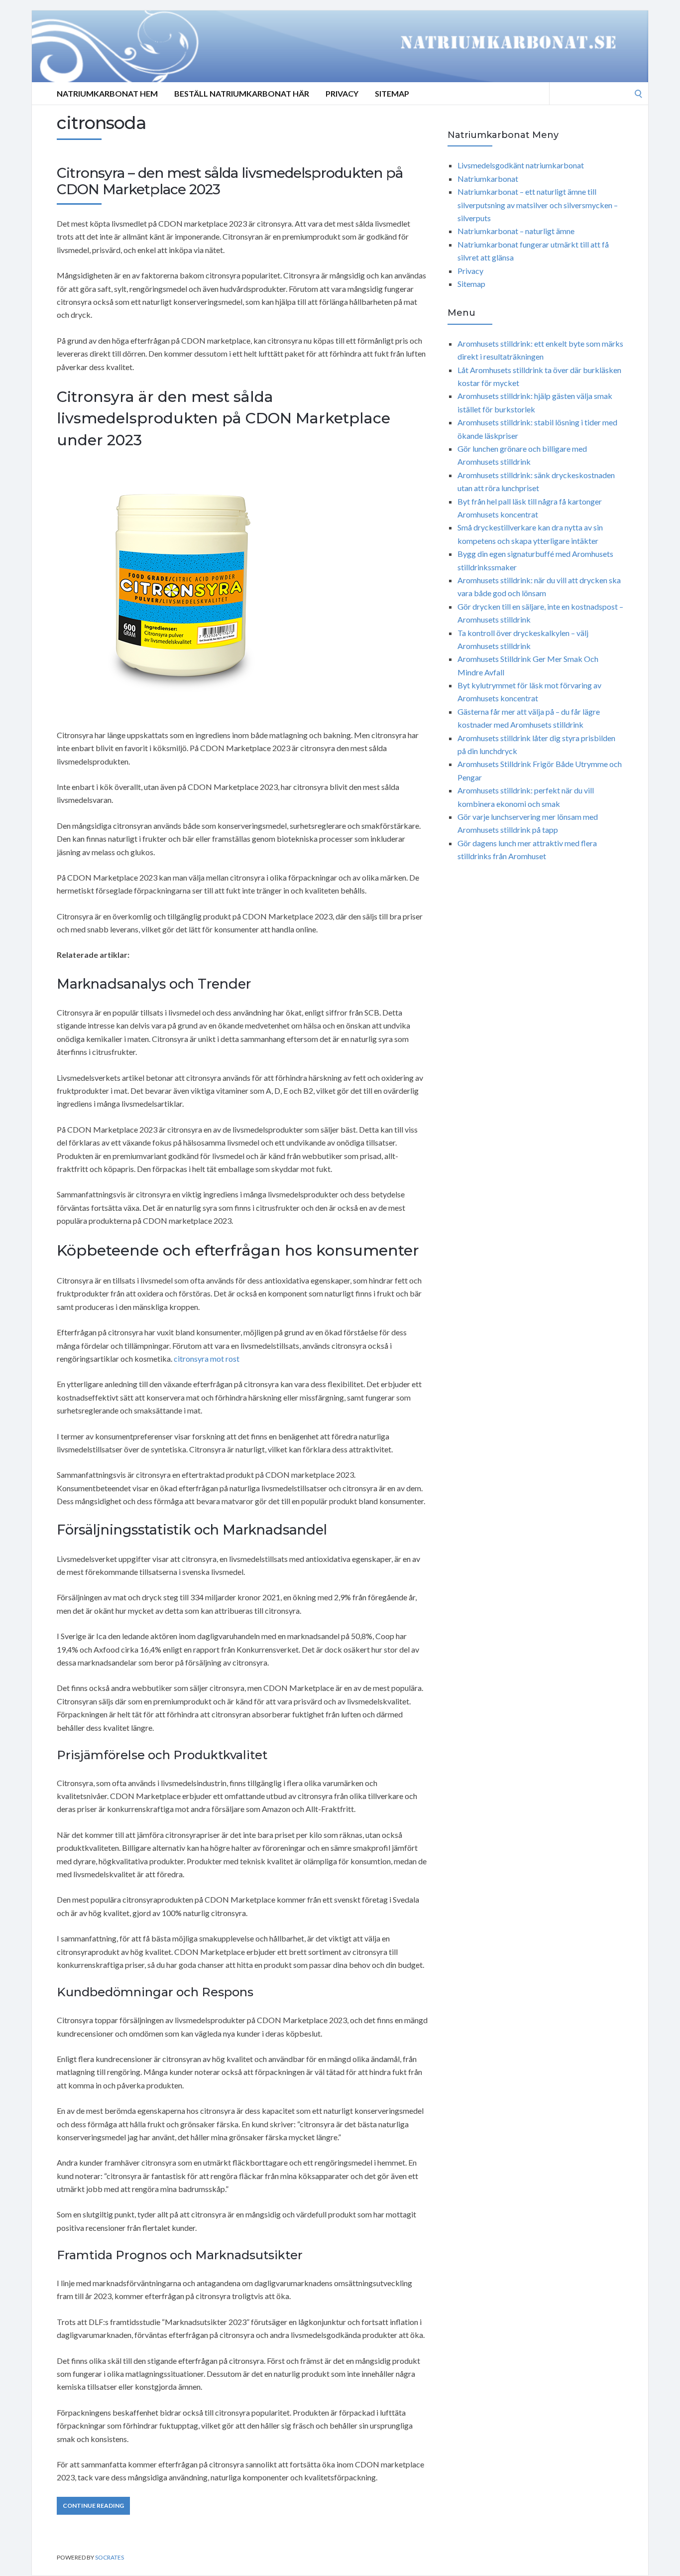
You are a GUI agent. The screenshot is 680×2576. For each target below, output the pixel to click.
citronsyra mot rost (207, 1358)
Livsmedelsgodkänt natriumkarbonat (521, 165)
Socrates (110, 2557)
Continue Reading (93, 2506)
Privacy (342, 93)
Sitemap (392, 93)
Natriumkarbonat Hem (107, 93)
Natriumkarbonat (488, 179)
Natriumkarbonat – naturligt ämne (516, 231)
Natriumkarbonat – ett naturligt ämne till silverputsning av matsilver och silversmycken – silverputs (538, 205)
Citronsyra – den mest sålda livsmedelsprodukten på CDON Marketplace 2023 (230, 181)
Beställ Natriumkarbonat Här (242, 93)
